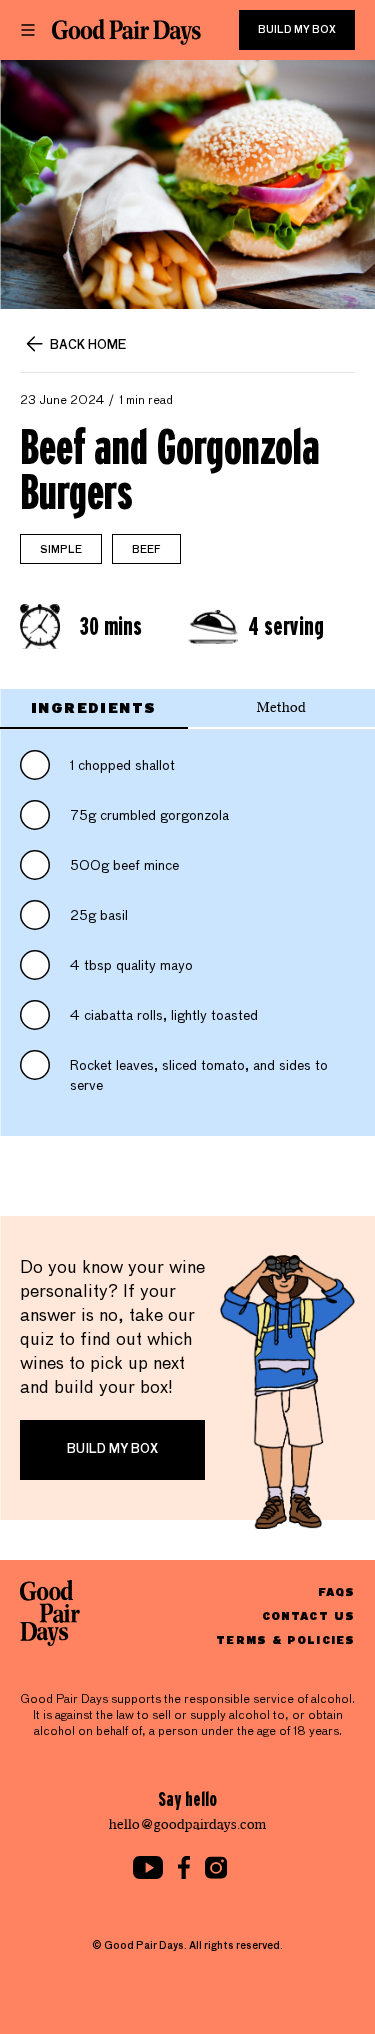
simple (61, 550)
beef (146, 550)
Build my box (297, 30)
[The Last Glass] (126, 32)
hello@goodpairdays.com (188, 1824)
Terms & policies (285, 1639)
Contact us (308, 1615)
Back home (88, 346)
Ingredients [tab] (93, 707)
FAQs (336, 1591)
